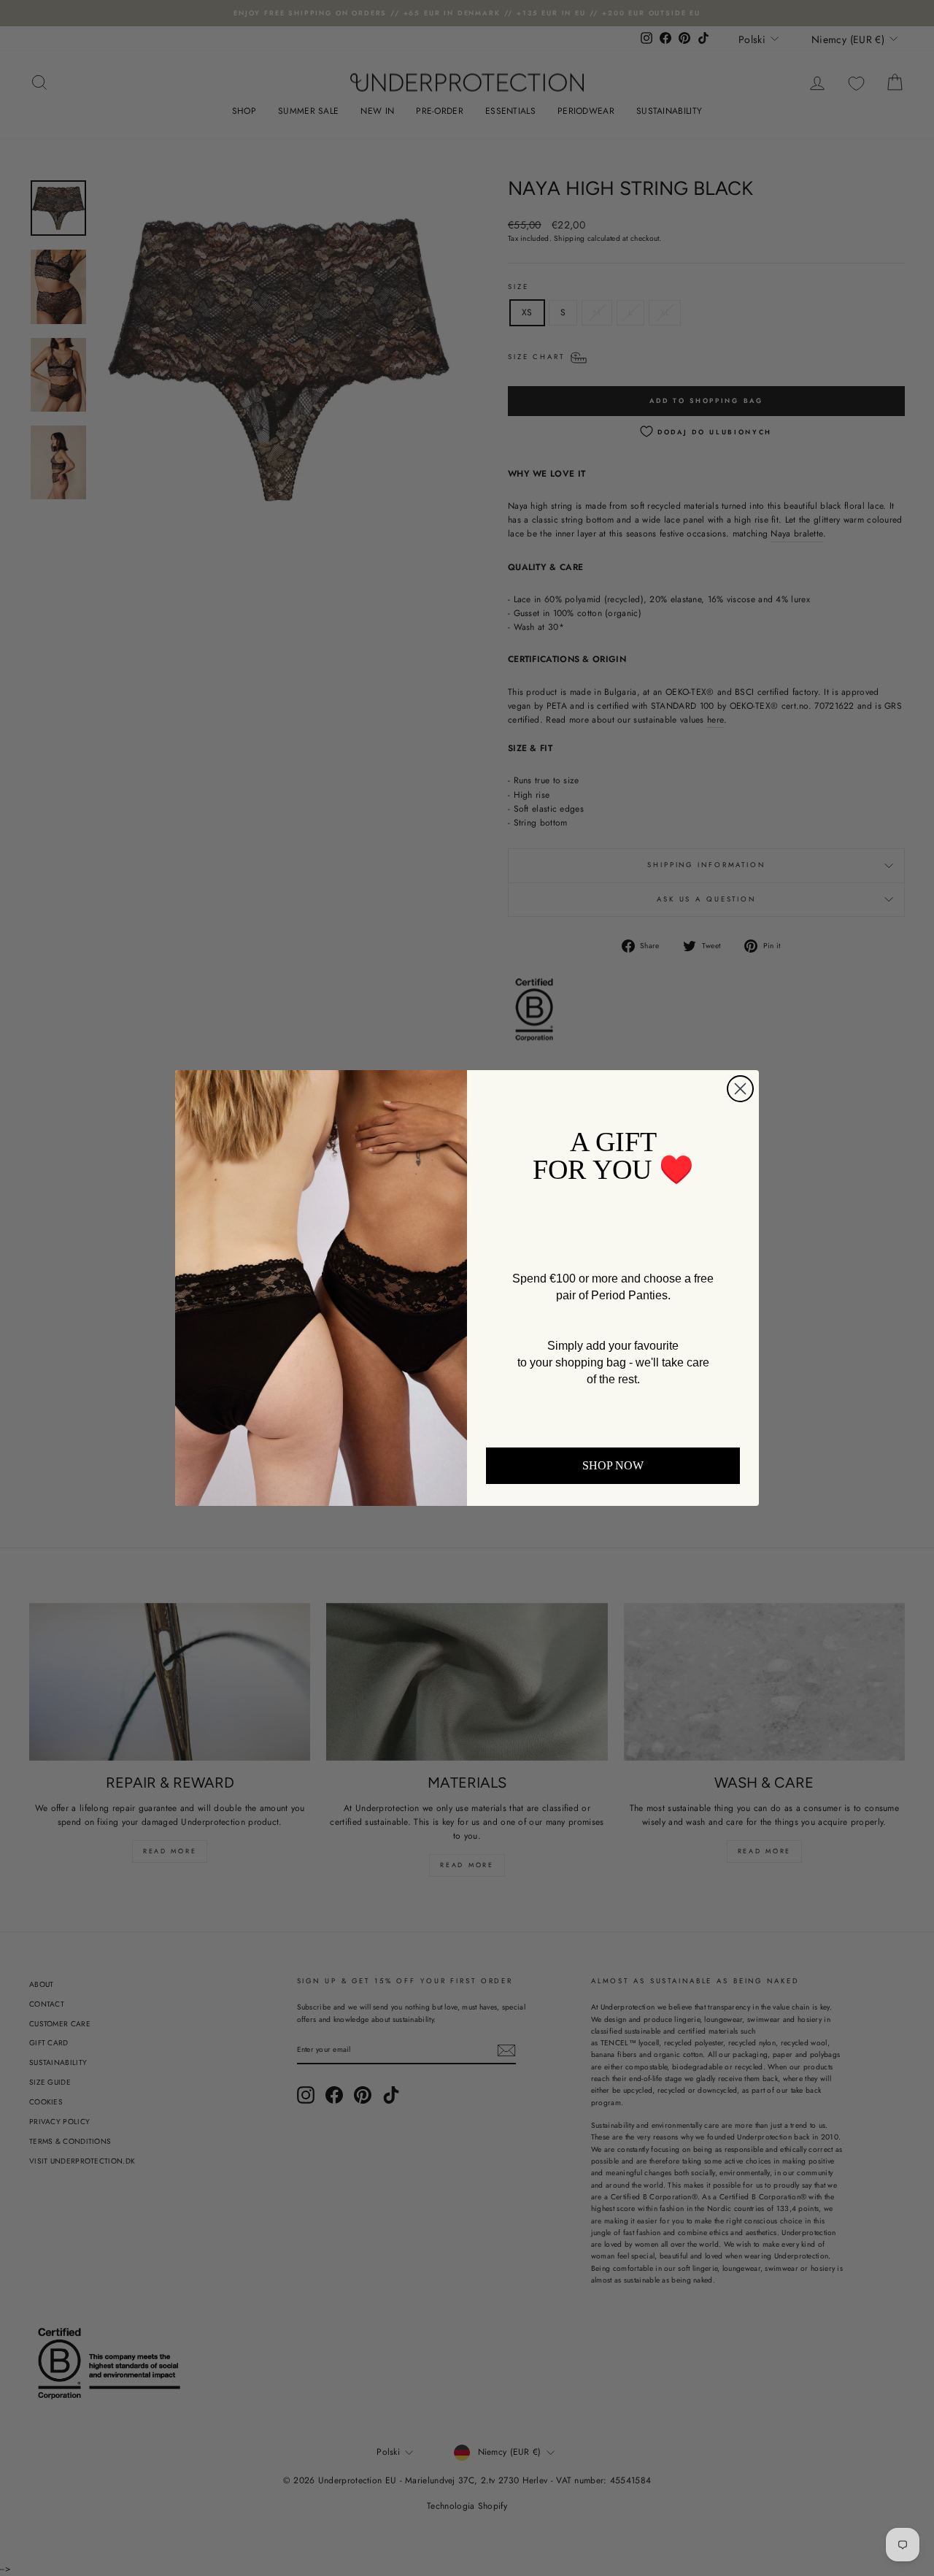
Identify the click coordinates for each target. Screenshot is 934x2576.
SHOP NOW (613, 1465)
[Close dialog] (740, 1089)
